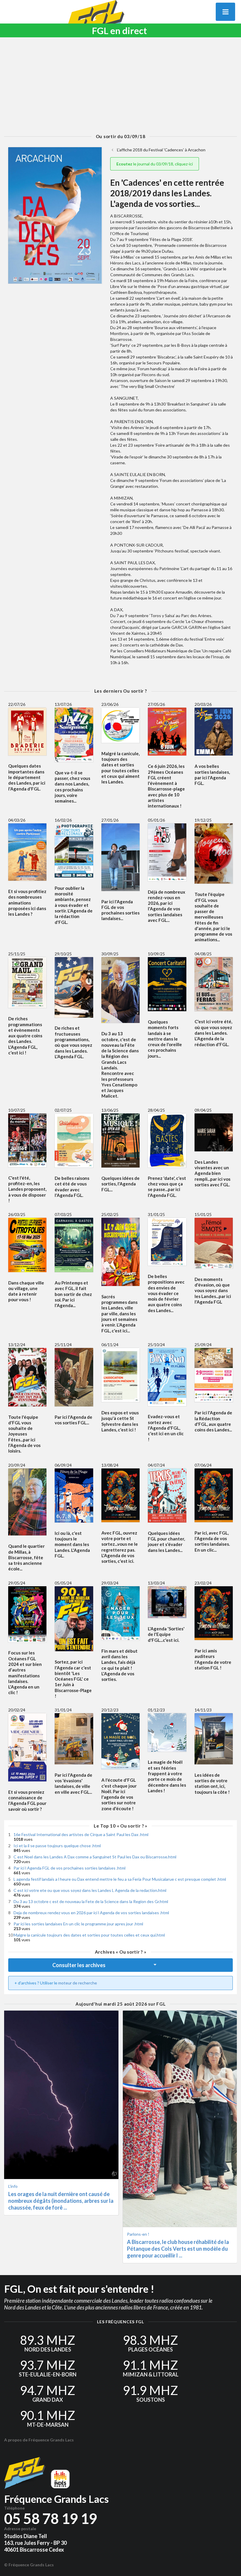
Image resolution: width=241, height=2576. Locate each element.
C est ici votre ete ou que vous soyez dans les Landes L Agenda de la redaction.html (90, 1890)
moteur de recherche (78, 1983)
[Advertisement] (120, 86)
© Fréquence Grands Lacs (29, 2565)
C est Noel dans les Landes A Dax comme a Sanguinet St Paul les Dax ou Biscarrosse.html (95, 1857)
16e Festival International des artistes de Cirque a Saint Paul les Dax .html (81, 1834)
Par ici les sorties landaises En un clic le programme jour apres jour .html (78, 1924)
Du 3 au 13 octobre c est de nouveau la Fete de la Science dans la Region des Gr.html (91, 1901)
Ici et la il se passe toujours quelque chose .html (57, 1846)
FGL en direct (119, 31)
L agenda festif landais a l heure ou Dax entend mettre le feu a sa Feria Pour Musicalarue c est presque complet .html (120, 1879)
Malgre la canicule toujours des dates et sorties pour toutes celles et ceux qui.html (89, 1935)
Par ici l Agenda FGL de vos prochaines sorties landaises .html (70, 1868)
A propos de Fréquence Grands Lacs (39, 2440)
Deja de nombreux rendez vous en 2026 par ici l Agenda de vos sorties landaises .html (91, 1913)
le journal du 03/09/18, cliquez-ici (155, 164)
